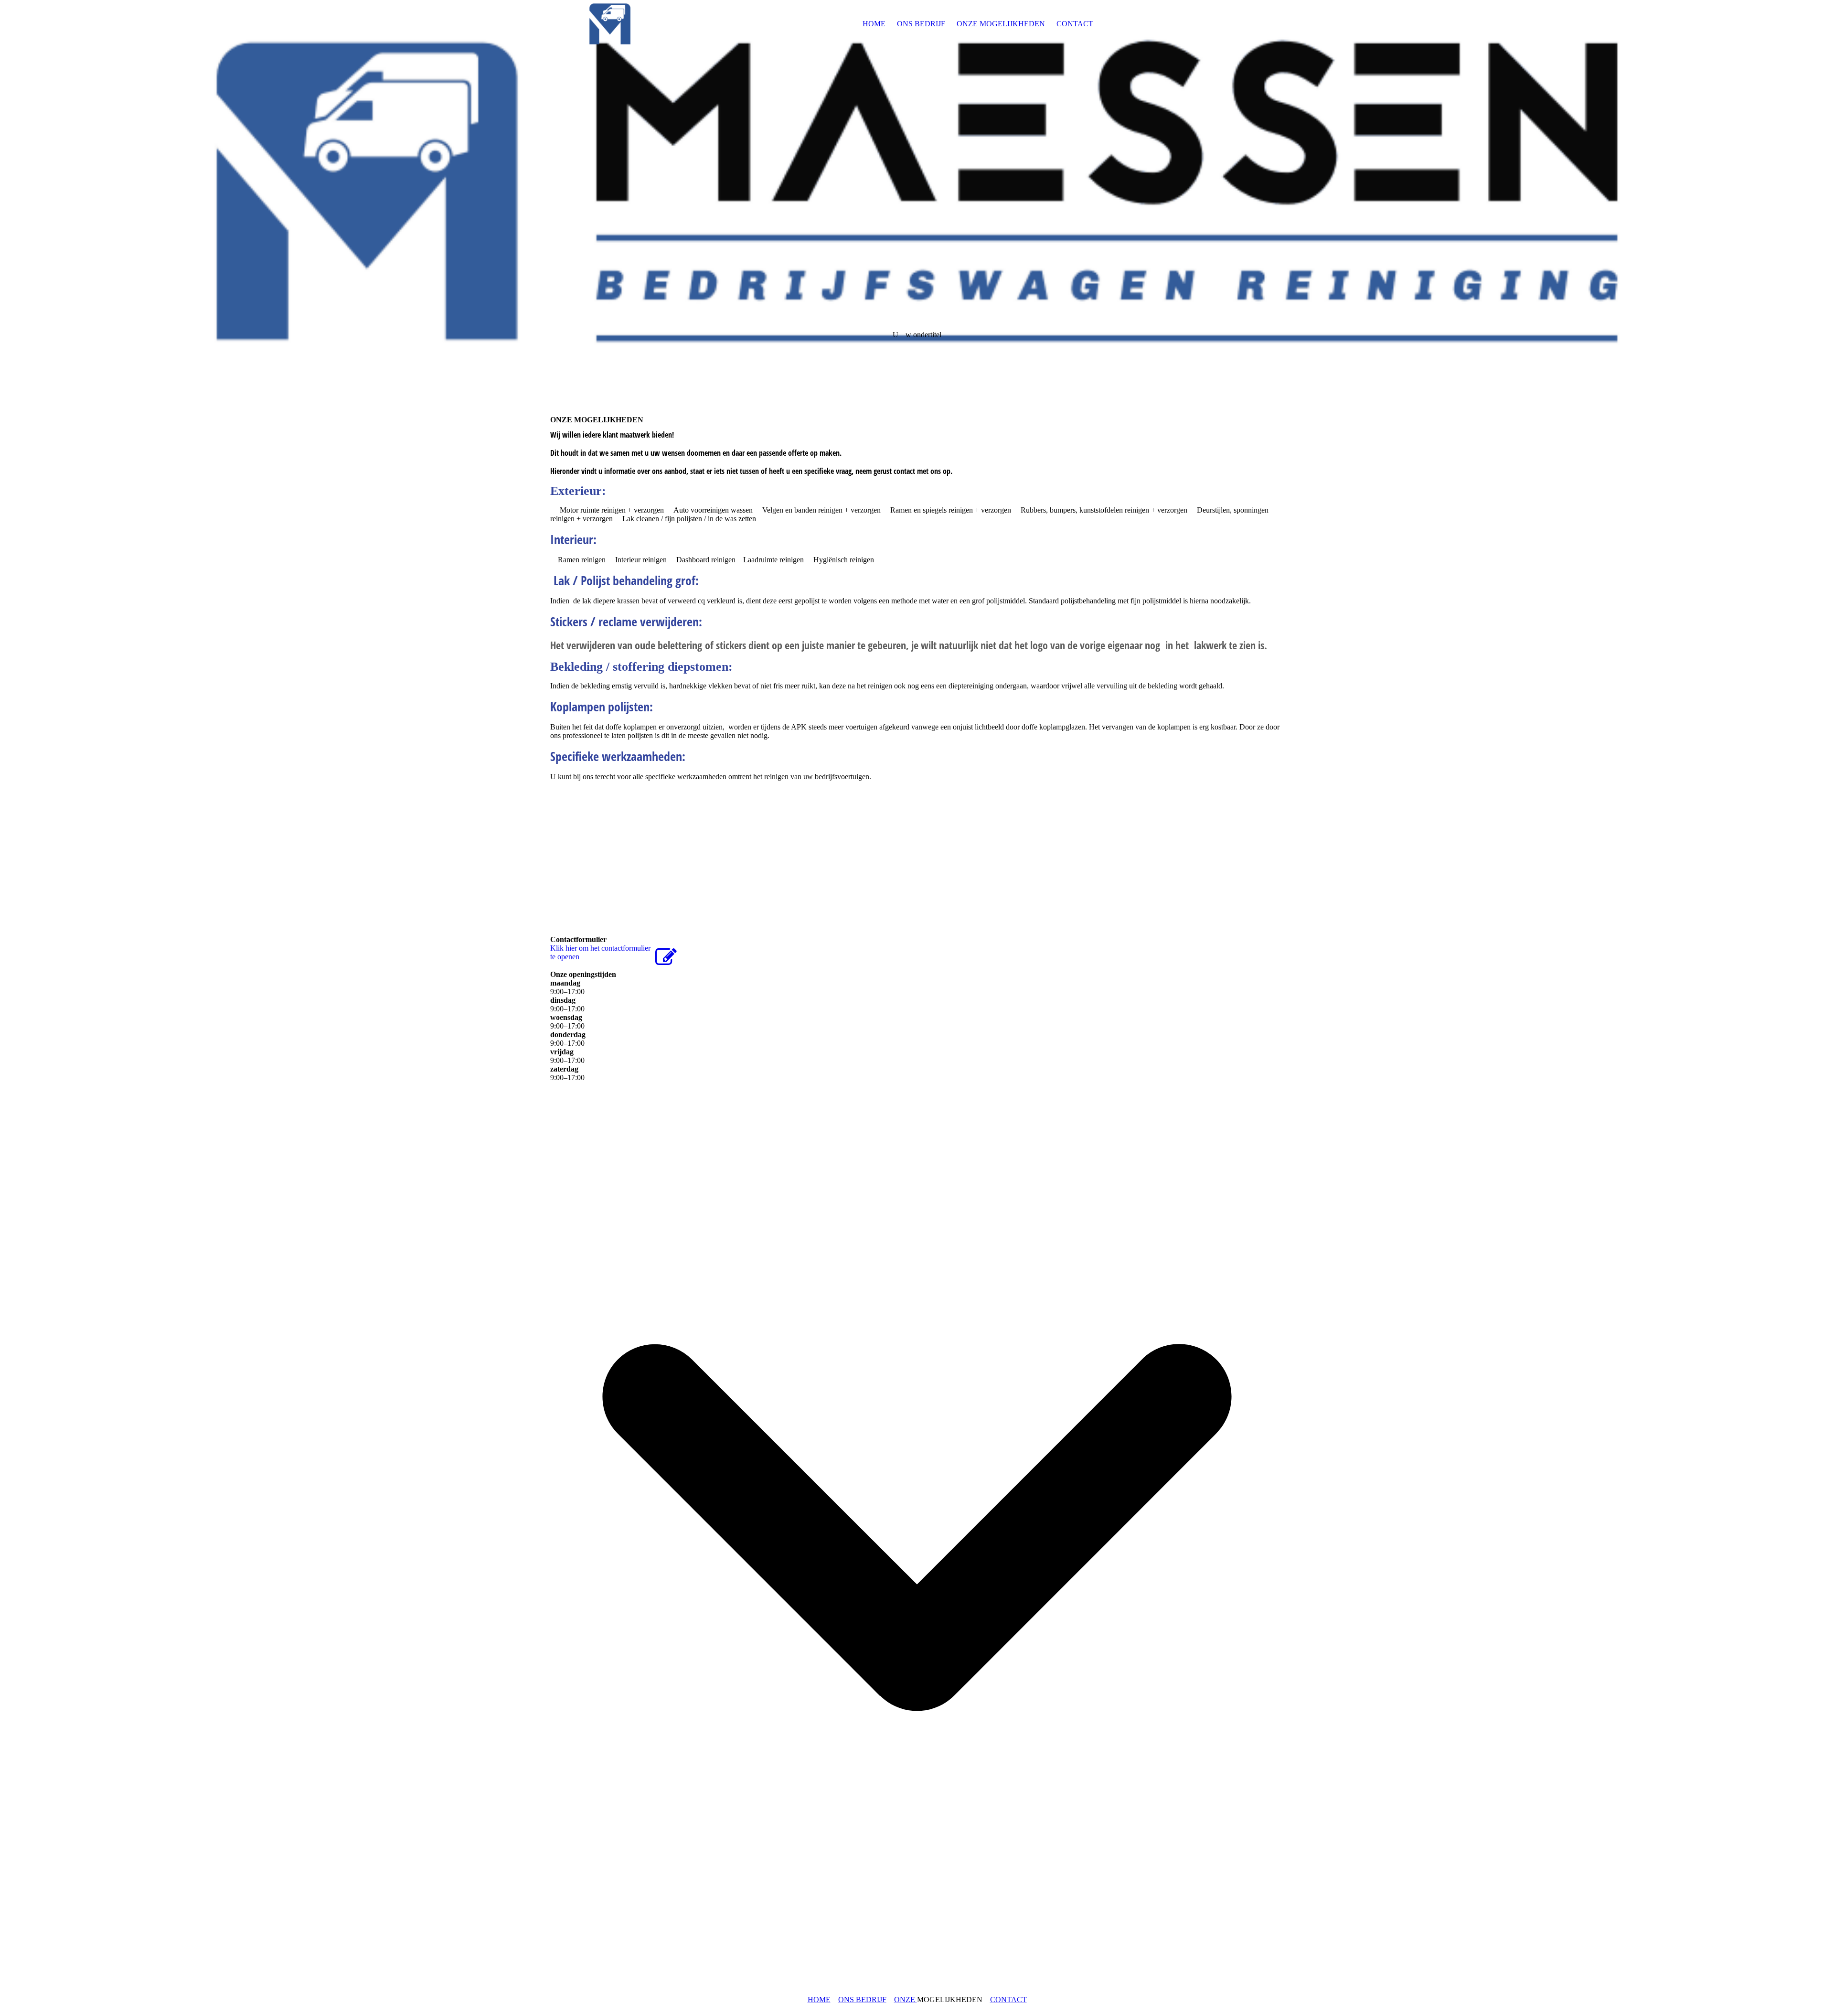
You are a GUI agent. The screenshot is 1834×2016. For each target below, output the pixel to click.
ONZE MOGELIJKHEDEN (1001, 24)
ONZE (906, 2000)
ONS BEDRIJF (921, 24)
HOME (874, 24)
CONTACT (1075, 24)
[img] (610, 24)
